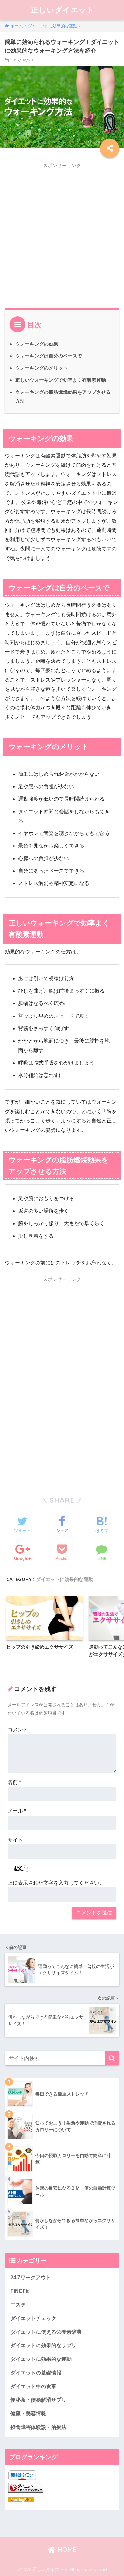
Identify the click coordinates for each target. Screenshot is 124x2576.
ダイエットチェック (33, 2318)
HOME (66, 2549)
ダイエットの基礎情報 (36, 2373)
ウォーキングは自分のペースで (49, 356)
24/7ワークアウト (31, 2278)
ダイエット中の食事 (33, 2386)
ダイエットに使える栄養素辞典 (46, 2332)
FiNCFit (20, 2291)
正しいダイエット (63, 10)
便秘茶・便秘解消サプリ (38, 2400)
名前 (14, 1782)
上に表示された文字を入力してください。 (56, 1883)
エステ (18, 2305)
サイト (15, 1840)
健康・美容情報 (28, 2413)
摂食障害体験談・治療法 (38, 2427)
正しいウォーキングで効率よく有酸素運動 (61, 380)
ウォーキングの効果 (37, 344)
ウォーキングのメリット (41, 368)
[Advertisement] (62, 234)
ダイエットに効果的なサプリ (44, 2345)
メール (17, 1811)
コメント (18, 1730)
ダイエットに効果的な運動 (65, 1579)
